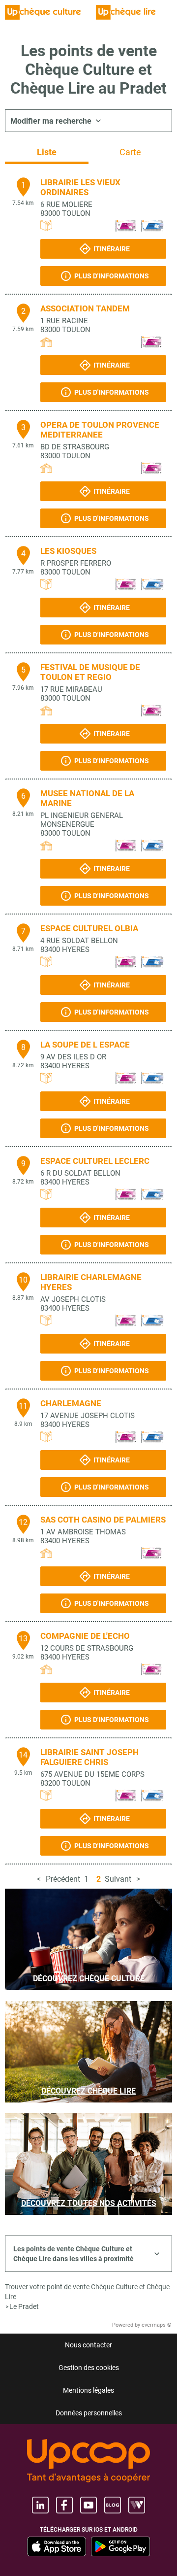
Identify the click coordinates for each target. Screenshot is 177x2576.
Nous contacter (88, 2345)
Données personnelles (89, 2413)
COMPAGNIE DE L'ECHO (85, 1636)
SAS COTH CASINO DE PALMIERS (103, 1520)
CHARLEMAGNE (71, 1403)
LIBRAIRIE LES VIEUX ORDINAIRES (80, 187)
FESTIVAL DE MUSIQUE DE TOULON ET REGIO (90, 672)
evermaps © (157, 2325)
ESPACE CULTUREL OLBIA (89, 928)
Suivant (118, 1879)
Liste (47, 152)
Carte (130, 152)
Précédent (63, 1879)
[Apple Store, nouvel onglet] (57, 2546)
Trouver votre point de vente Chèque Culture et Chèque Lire (87, 2292)
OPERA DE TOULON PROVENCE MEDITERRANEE (100, 430)
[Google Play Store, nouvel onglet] (120, 2546)
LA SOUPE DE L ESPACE (85, 1045)
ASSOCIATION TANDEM (85, 308)
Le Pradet (24, 2306)
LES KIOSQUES (68, 551)
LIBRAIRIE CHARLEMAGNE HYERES (91, 1282)
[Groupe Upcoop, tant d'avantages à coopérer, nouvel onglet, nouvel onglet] (88, 2461)
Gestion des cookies (89, 2368)
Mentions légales (88, 2390)
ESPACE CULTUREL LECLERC (95, 1161)
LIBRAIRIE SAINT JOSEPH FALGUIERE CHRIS (89, 1757)
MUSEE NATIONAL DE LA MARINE (87, 798)
